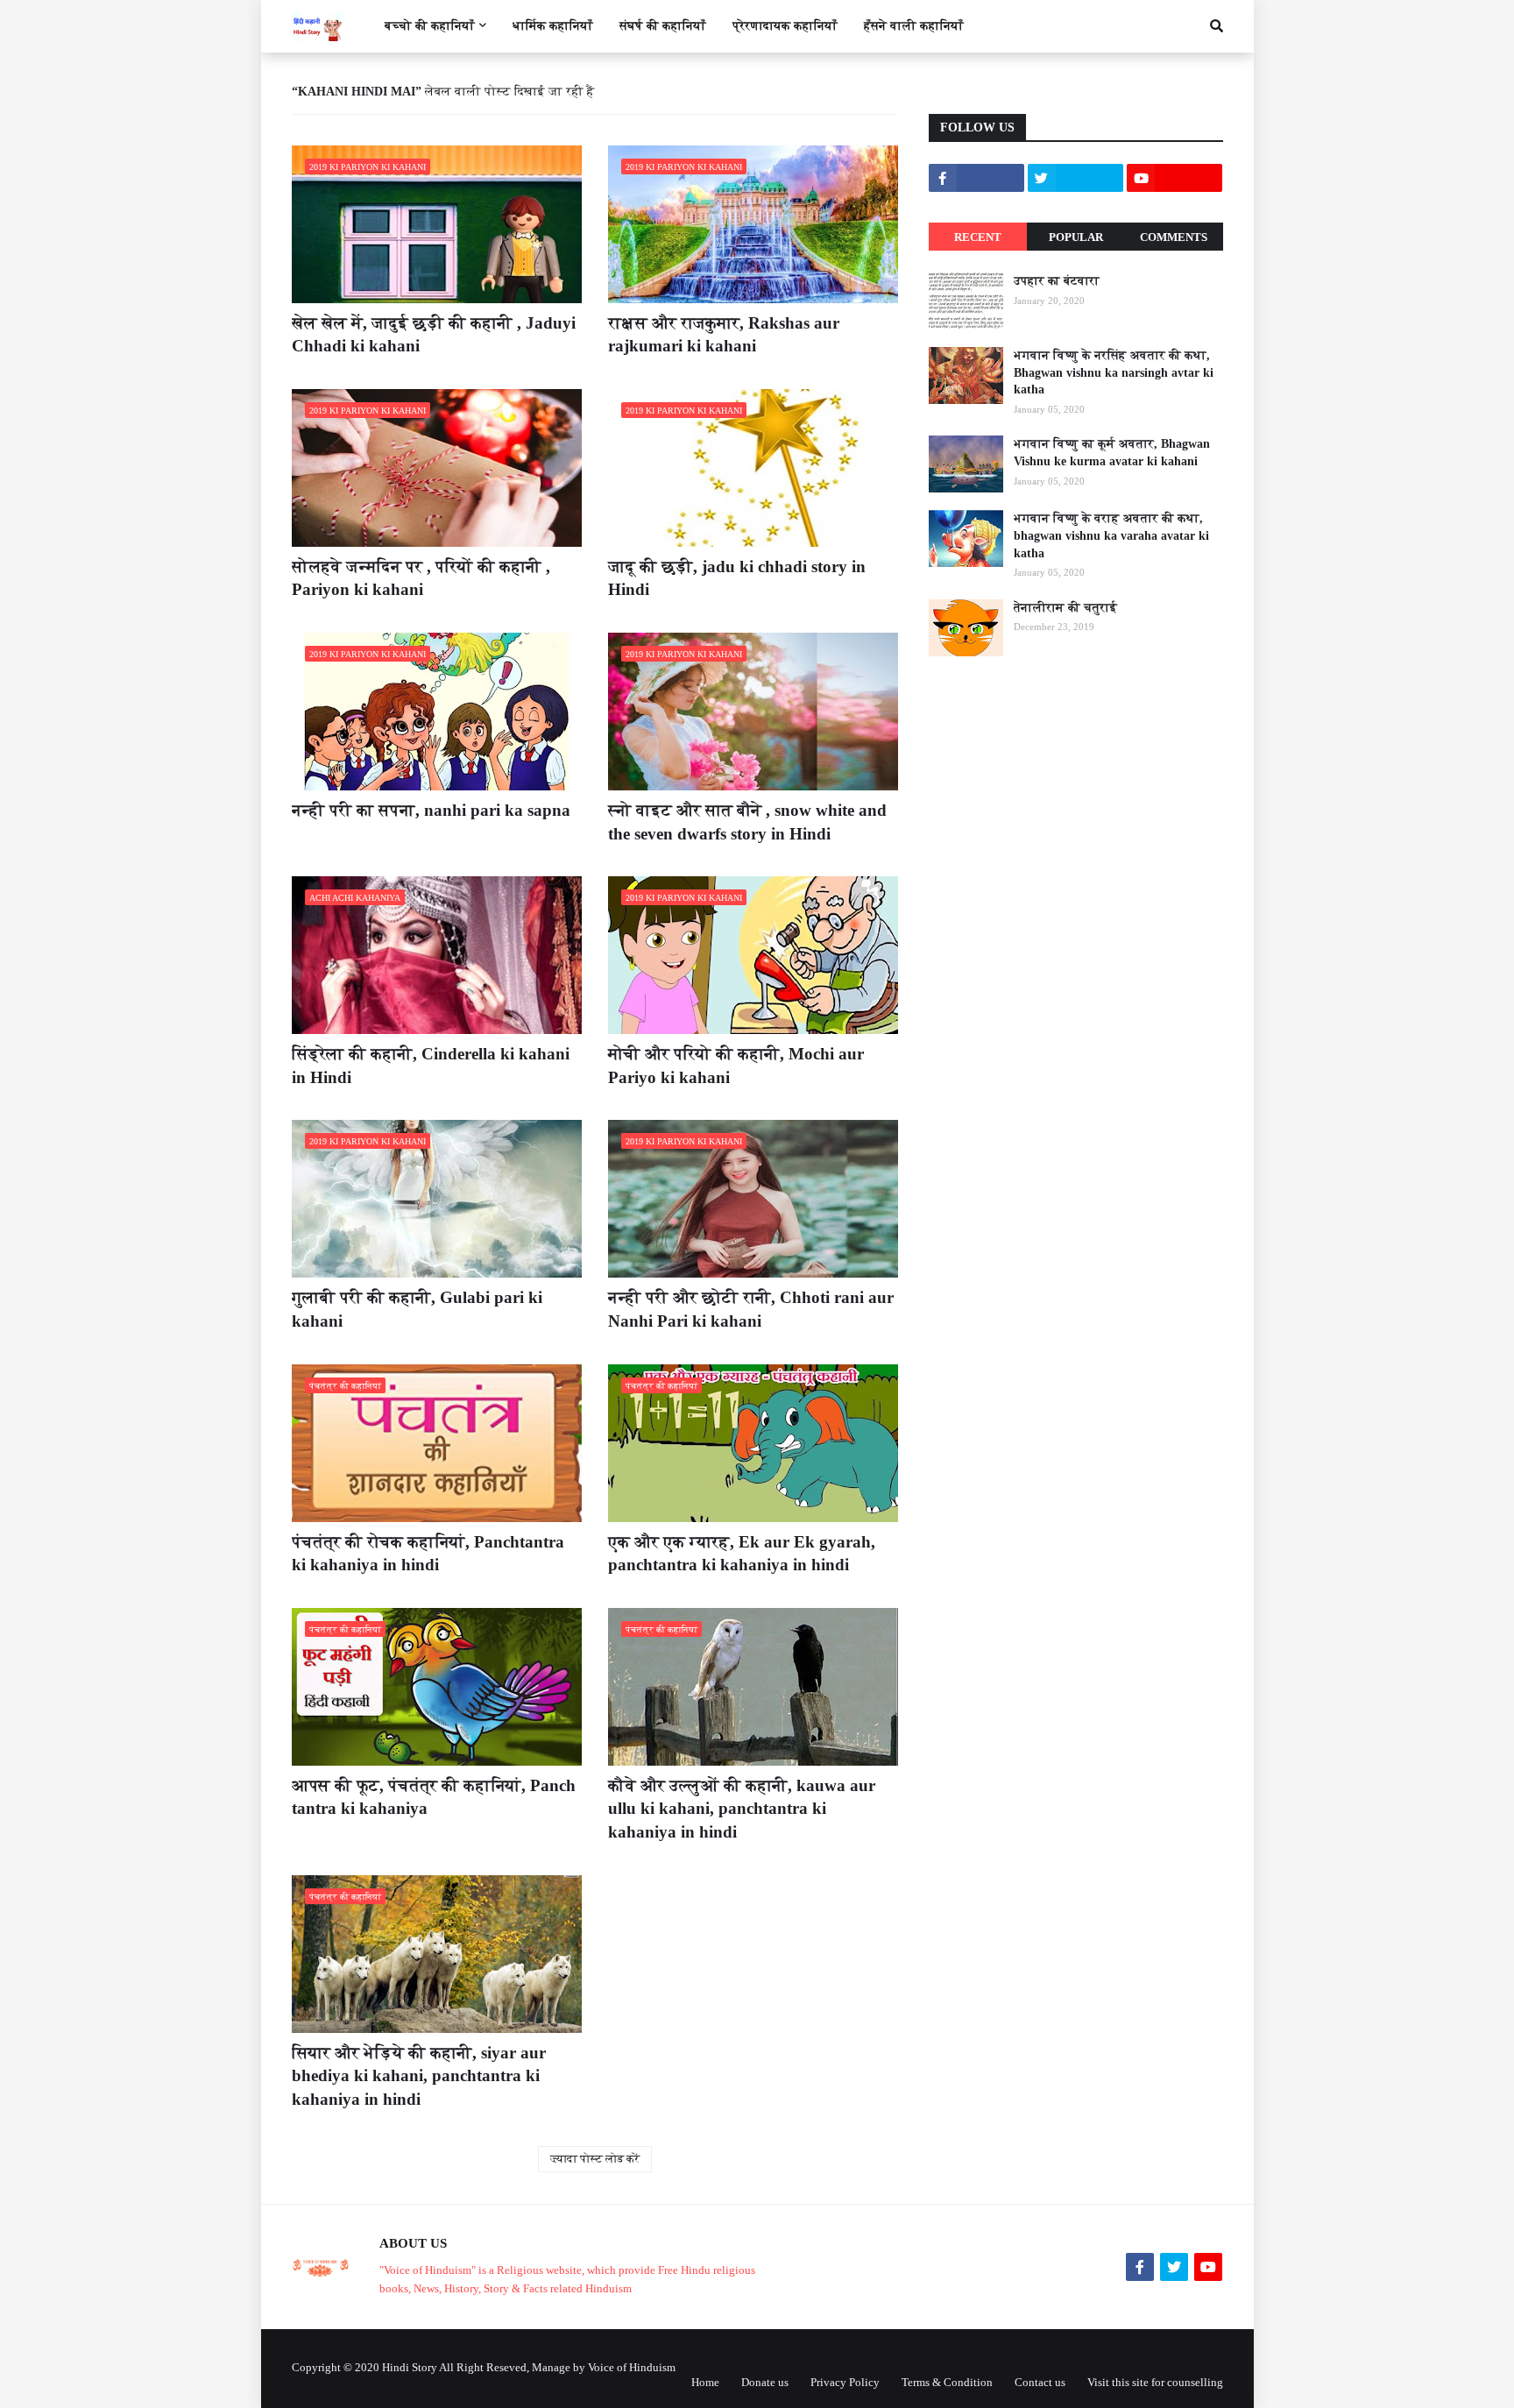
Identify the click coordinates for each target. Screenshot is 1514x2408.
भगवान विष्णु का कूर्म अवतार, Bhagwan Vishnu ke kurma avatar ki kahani (1112, 453)
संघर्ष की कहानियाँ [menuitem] (663, 26)
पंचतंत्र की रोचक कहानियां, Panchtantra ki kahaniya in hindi (428, 1554)
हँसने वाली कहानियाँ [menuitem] (914, 26)
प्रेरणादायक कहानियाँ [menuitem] (785, 26)
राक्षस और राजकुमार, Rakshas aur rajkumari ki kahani (724, 335)
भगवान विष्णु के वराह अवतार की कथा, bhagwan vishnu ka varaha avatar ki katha (1111, 535)
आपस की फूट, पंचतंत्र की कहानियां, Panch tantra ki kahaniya (434, 1797)
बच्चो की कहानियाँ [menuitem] (430, 26)
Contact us (1040, 2382)
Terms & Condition (947, 2382)
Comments (1174, 237)
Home (705, 2382)
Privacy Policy (845, 2382)
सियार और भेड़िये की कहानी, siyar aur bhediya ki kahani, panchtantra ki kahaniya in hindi (419, 2076)
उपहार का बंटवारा (1057, 281)
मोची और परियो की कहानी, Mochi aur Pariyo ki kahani (736, 1066)
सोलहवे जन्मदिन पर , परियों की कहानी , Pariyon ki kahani (421, 578)
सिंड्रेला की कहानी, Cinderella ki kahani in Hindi (431, 1066)
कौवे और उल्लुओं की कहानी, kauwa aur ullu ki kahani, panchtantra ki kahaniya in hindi (742, 1809)
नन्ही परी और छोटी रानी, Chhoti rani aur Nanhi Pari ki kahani (751, 1309)
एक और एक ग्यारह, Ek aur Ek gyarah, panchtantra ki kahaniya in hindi (742, 1554)
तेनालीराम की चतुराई (1065, 608)
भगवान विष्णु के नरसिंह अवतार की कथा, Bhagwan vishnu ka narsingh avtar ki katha (1114, 372)
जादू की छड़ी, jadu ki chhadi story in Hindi (737, 578)
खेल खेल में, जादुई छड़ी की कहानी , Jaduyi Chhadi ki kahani (434, 335)
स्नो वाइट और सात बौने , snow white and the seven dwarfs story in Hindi (747, 822)
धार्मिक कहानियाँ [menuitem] (553, 26)
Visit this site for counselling (1155, 2382)
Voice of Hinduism (632, 2367)
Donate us (765, 2382)
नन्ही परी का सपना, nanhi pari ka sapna (431, 810)
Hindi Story (410, 2367)
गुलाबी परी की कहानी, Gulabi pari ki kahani (417, 1309)
